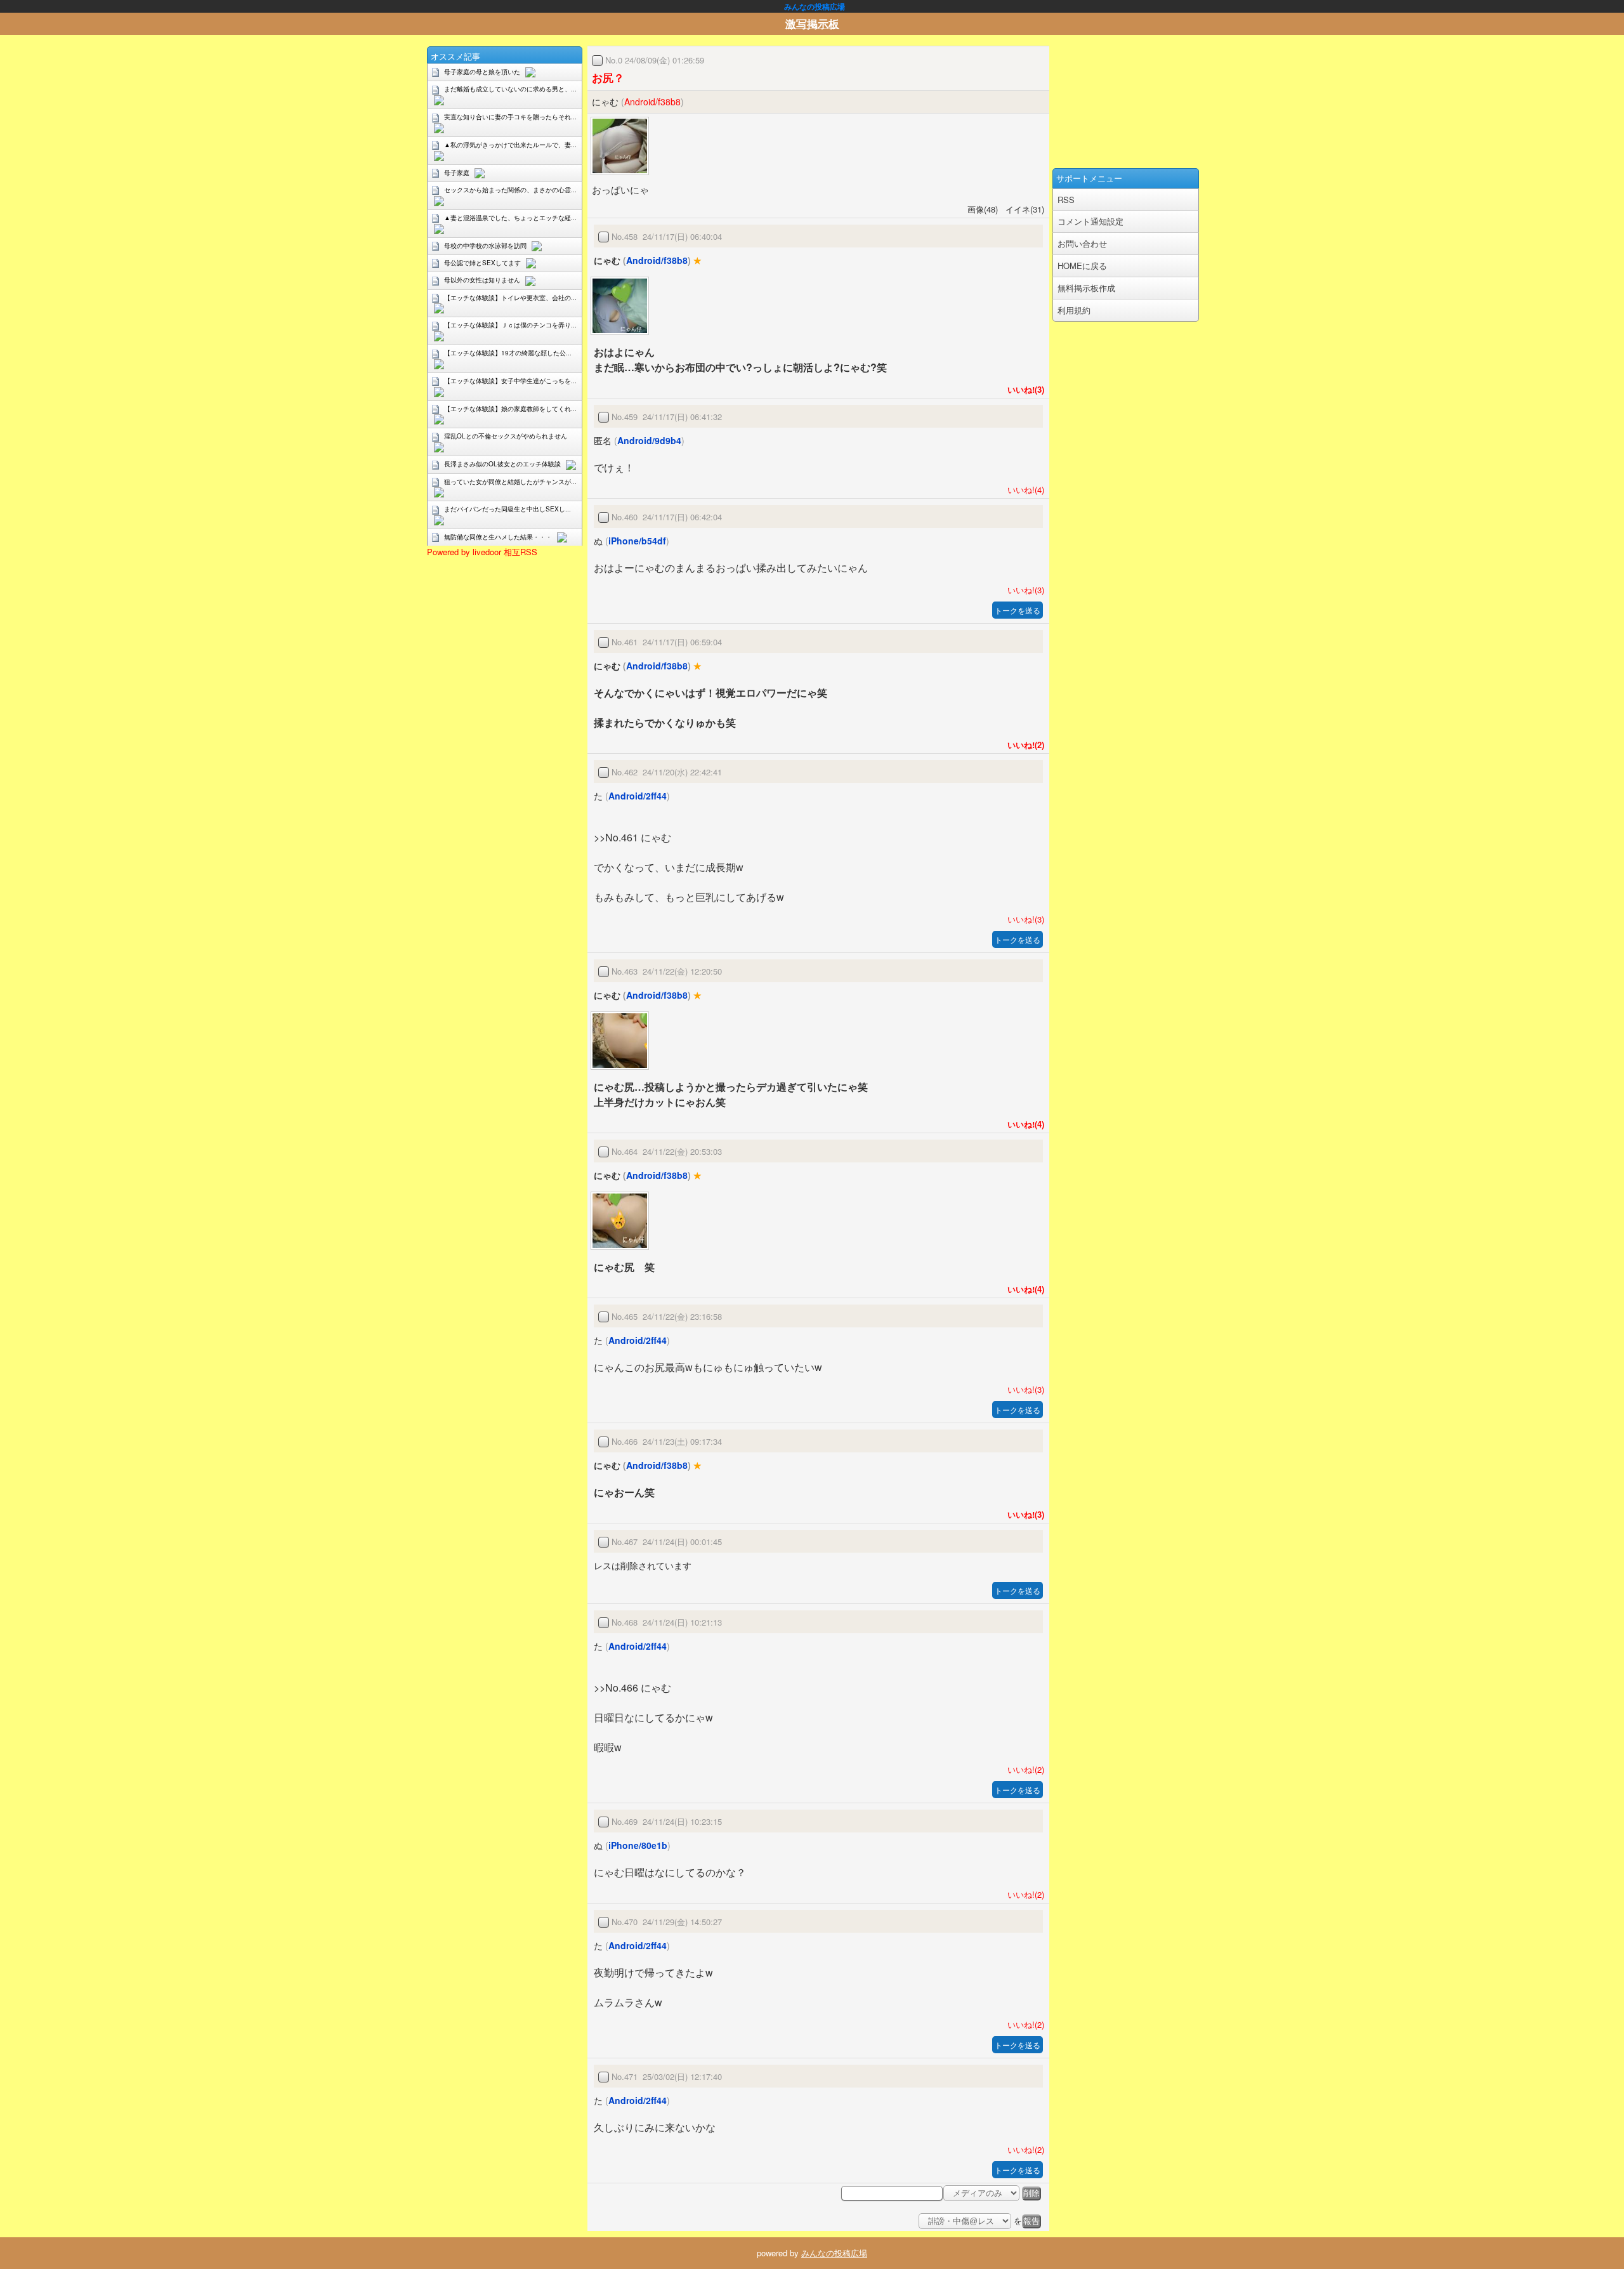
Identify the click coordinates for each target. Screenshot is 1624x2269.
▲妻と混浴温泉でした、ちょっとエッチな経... (510, 218)
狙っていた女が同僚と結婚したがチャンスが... (510, 482)
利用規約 (1074, 310)
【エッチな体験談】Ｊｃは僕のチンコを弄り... (510, 325)
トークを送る (1018, 610)
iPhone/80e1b (638, 1845)
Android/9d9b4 (649, 440)
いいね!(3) (1023, 389)
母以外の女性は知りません (482, 280)
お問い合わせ (1082, 243)
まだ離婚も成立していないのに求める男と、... (510, 89)
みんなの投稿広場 (834, 2253)
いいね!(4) (1023, 490)
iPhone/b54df (637, 541)
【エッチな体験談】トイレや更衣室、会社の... (510, 298)
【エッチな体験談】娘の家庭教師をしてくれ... (510, 409)
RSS (1066, 200)
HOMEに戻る (1082, 266)
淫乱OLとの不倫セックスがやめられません (506, 436)
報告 (1031, 2221)
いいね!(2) (1023, 745)
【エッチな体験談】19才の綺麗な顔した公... (508, 353)
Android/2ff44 (638, 796)
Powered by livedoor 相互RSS (482, 552)
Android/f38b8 (652, 102)
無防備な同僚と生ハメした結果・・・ (498, 537)
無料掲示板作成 (1086, 288)
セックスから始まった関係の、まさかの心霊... (510, 190)
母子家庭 (457, 173)
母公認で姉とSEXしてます (482, 263)
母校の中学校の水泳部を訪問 (485, 246)
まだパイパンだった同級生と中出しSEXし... (507, 509)
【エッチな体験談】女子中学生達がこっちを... (510, 381)
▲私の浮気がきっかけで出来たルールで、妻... (510, 145)
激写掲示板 (812, 23)
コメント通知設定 (1090, 221)
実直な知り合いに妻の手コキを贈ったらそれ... (510, 117)
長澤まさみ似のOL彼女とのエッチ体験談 (502, 464)
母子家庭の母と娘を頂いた (482, 72)
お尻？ (608, 77)
